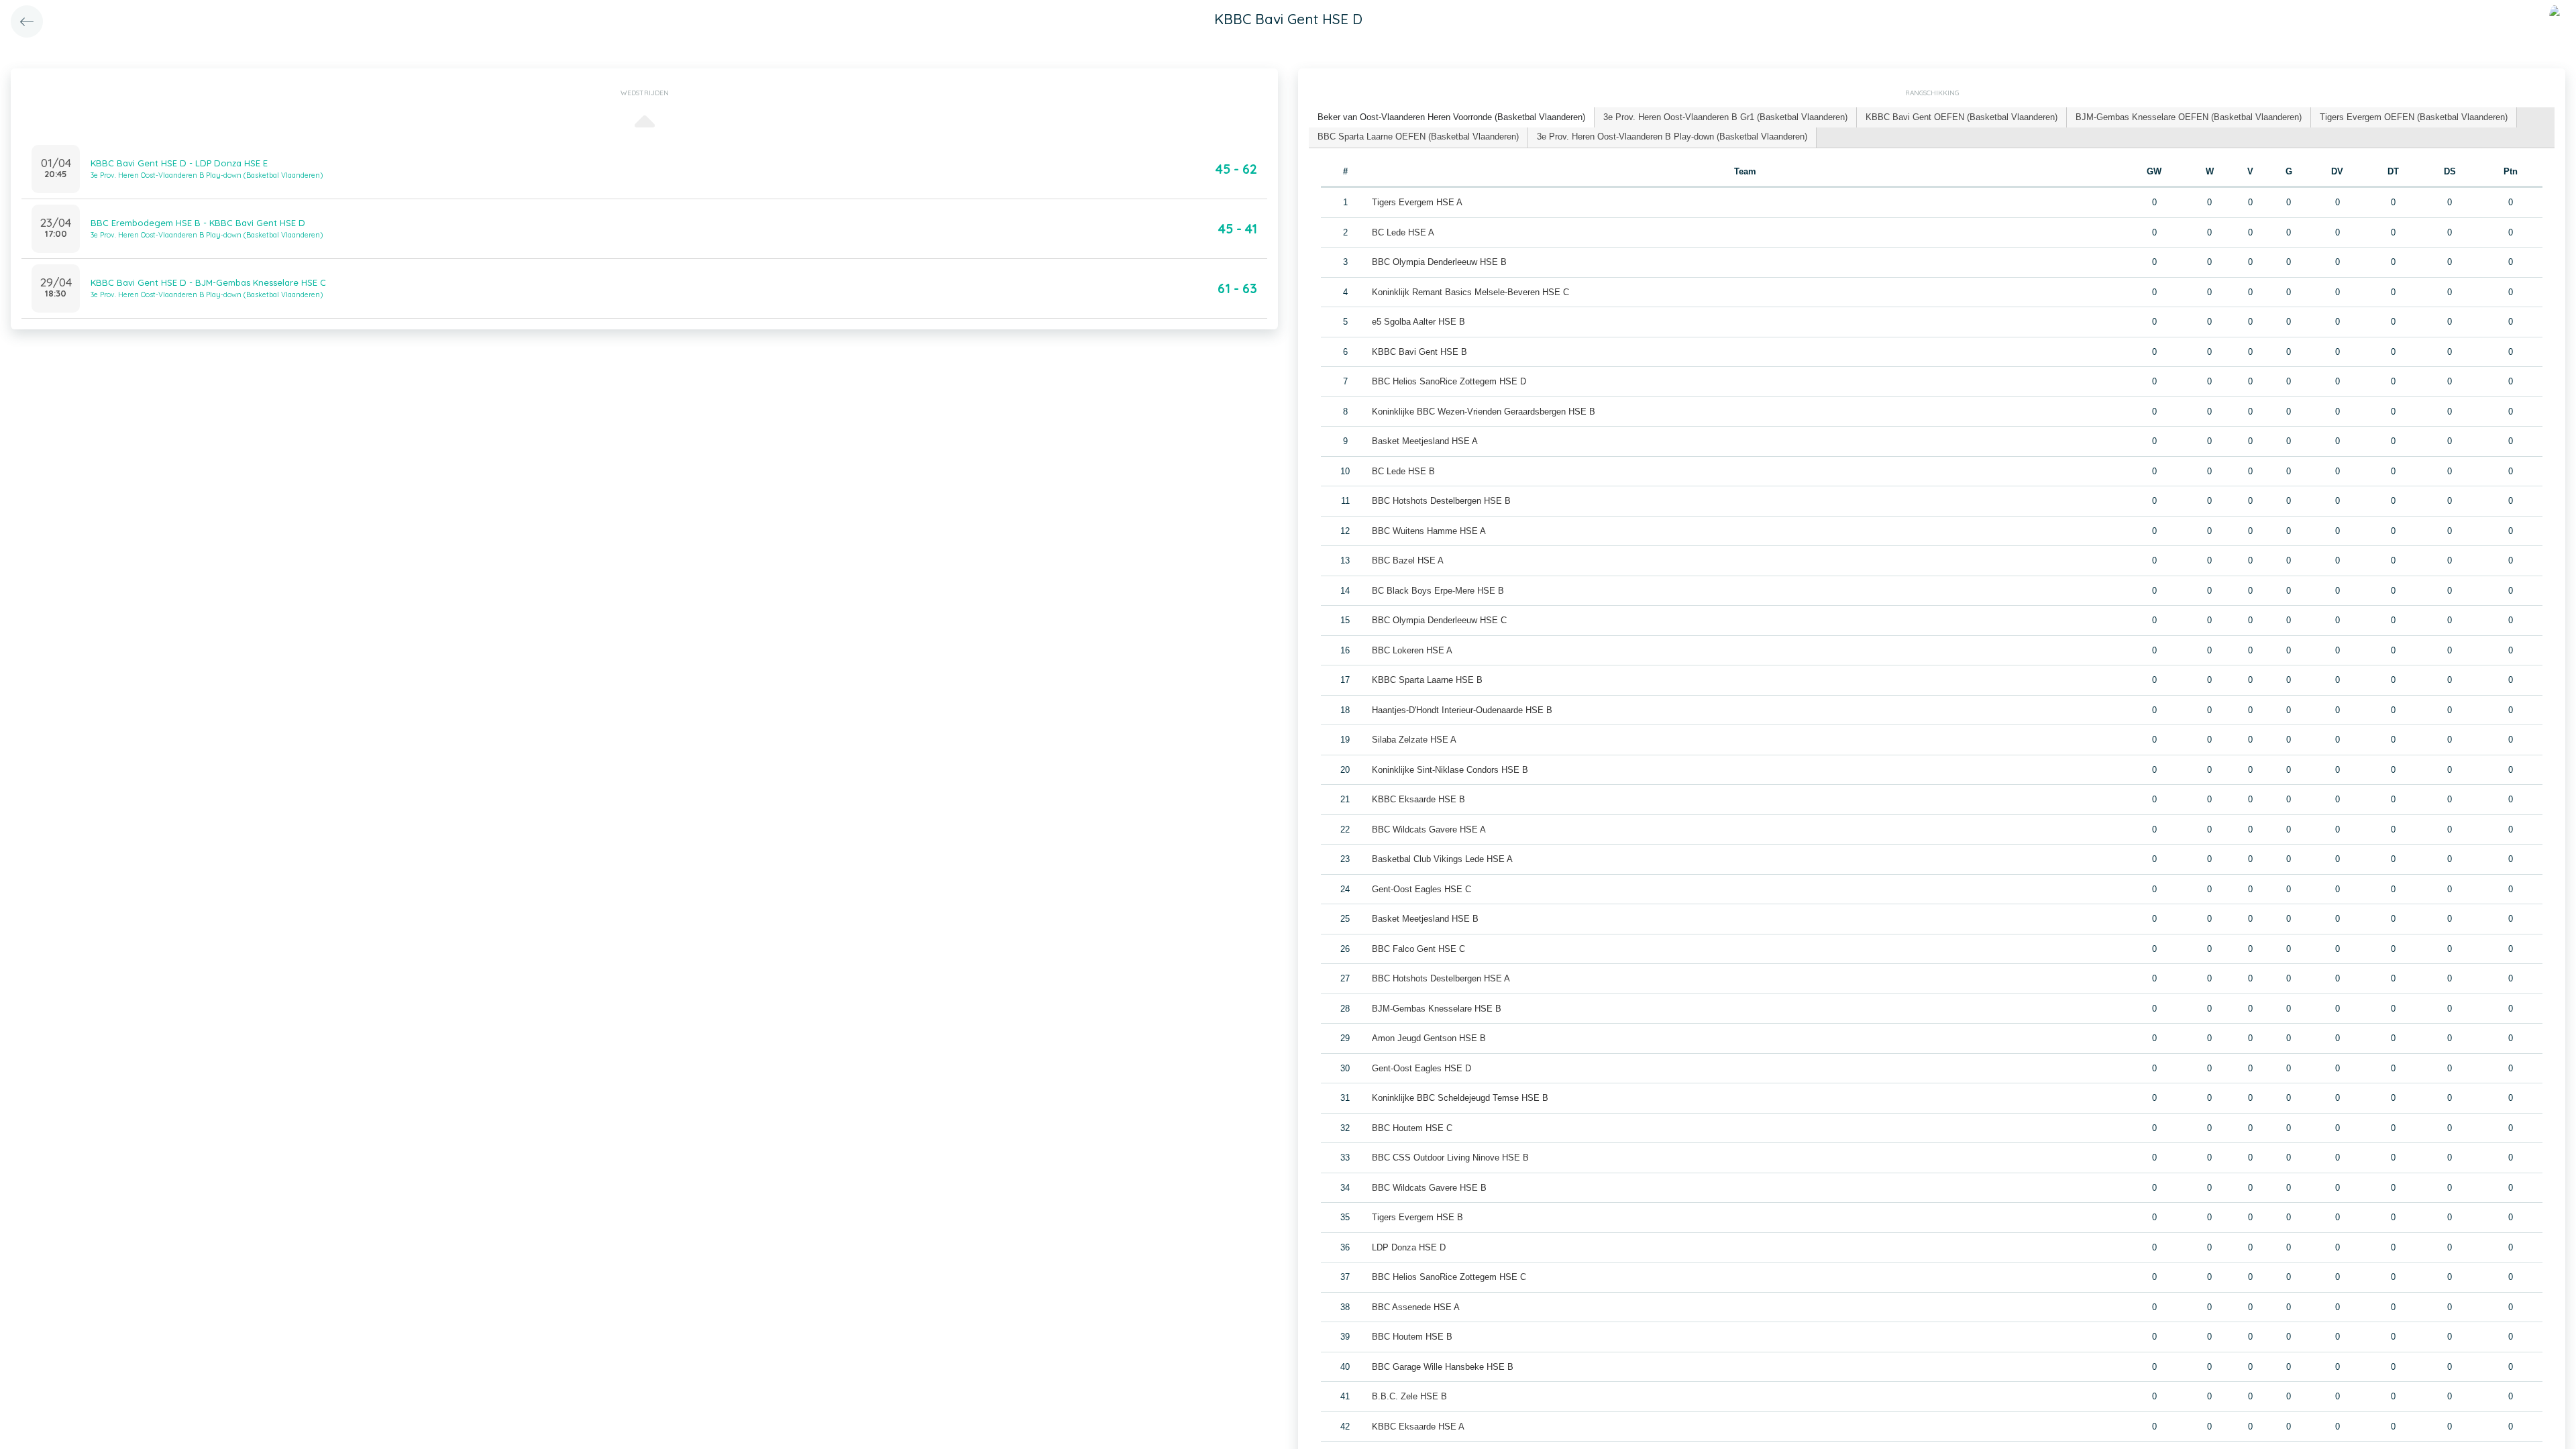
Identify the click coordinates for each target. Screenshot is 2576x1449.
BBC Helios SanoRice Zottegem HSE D (1449, 381)
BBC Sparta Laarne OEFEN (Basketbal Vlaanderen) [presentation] (1418, 137)
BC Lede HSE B (1403, 471)
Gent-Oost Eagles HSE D (1421, 1068)
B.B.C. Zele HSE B (1409, 1396)
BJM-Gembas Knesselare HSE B (1437, 1009)
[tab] (1452, 118)
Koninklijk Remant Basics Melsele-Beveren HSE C (1470, 292)
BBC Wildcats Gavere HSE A (1429, 829)
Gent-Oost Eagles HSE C (1421, 889)
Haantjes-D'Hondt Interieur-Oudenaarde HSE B (1462, 710)
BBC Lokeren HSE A (1412, 650)
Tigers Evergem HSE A (1417, 202)
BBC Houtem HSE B (1412, 1337)
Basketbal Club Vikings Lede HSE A (1442, 859)
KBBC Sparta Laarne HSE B (1427, 680)
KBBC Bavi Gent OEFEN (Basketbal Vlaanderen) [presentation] (1962, 117)
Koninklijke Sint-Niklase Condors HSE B (1450, 770)
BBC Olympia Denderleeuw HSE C (1439, 620)
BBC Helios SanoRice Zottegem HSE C (1449, 1277)
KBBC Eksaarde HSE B (1418, 799)
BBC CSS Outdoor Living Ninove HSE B (1450, 1158)
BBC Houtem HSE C (1412, 1128)
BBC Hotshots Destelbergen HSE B (1441, 501)
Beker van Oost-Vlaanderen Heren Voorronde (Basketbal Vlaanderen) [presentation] (1451, 117)
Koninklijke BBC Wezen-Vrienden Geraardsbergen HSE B (1484, 412)
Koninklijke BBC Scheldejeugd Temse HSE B (1460, 1098)
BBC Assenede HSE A (1416, 1307)
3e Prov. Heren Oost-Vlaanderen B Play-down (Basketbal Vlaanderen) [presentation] (1672, 137)
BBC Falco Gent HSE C (1418, 949)
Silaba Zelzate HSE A (1414, 740)
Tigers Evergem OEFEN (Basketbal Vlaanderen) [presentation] (2414, 117)
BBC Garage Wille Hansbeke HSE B (1443, 1367)
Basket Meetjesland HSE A (1425, 441)
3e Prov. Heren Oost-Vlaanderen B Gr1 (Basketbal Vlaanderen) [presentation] (1725, 117)
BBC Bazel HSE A (1408, 560)
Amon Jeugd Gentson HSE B (1429, 1038)
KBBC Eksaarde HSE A (1418, 1427)
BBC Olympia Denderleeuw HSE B (1439, 262)
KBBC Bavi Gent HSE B (1419, 352)
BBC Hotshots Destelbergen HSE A (1441, 978)
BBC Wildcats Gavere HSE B (1429, 1188)
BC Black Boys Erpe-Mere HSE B (1438, 591)
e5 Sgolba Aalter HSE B (1418, 322)
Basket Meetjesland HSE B (1425, 919)
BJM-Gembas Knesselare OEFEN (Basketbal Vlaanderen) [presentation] (2189, 117)
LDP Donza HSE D (1409, 1247)
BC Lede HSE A (1403, 232)
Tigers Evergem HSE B (1417, 1217)
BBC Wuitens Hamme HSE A (1429, 531)
